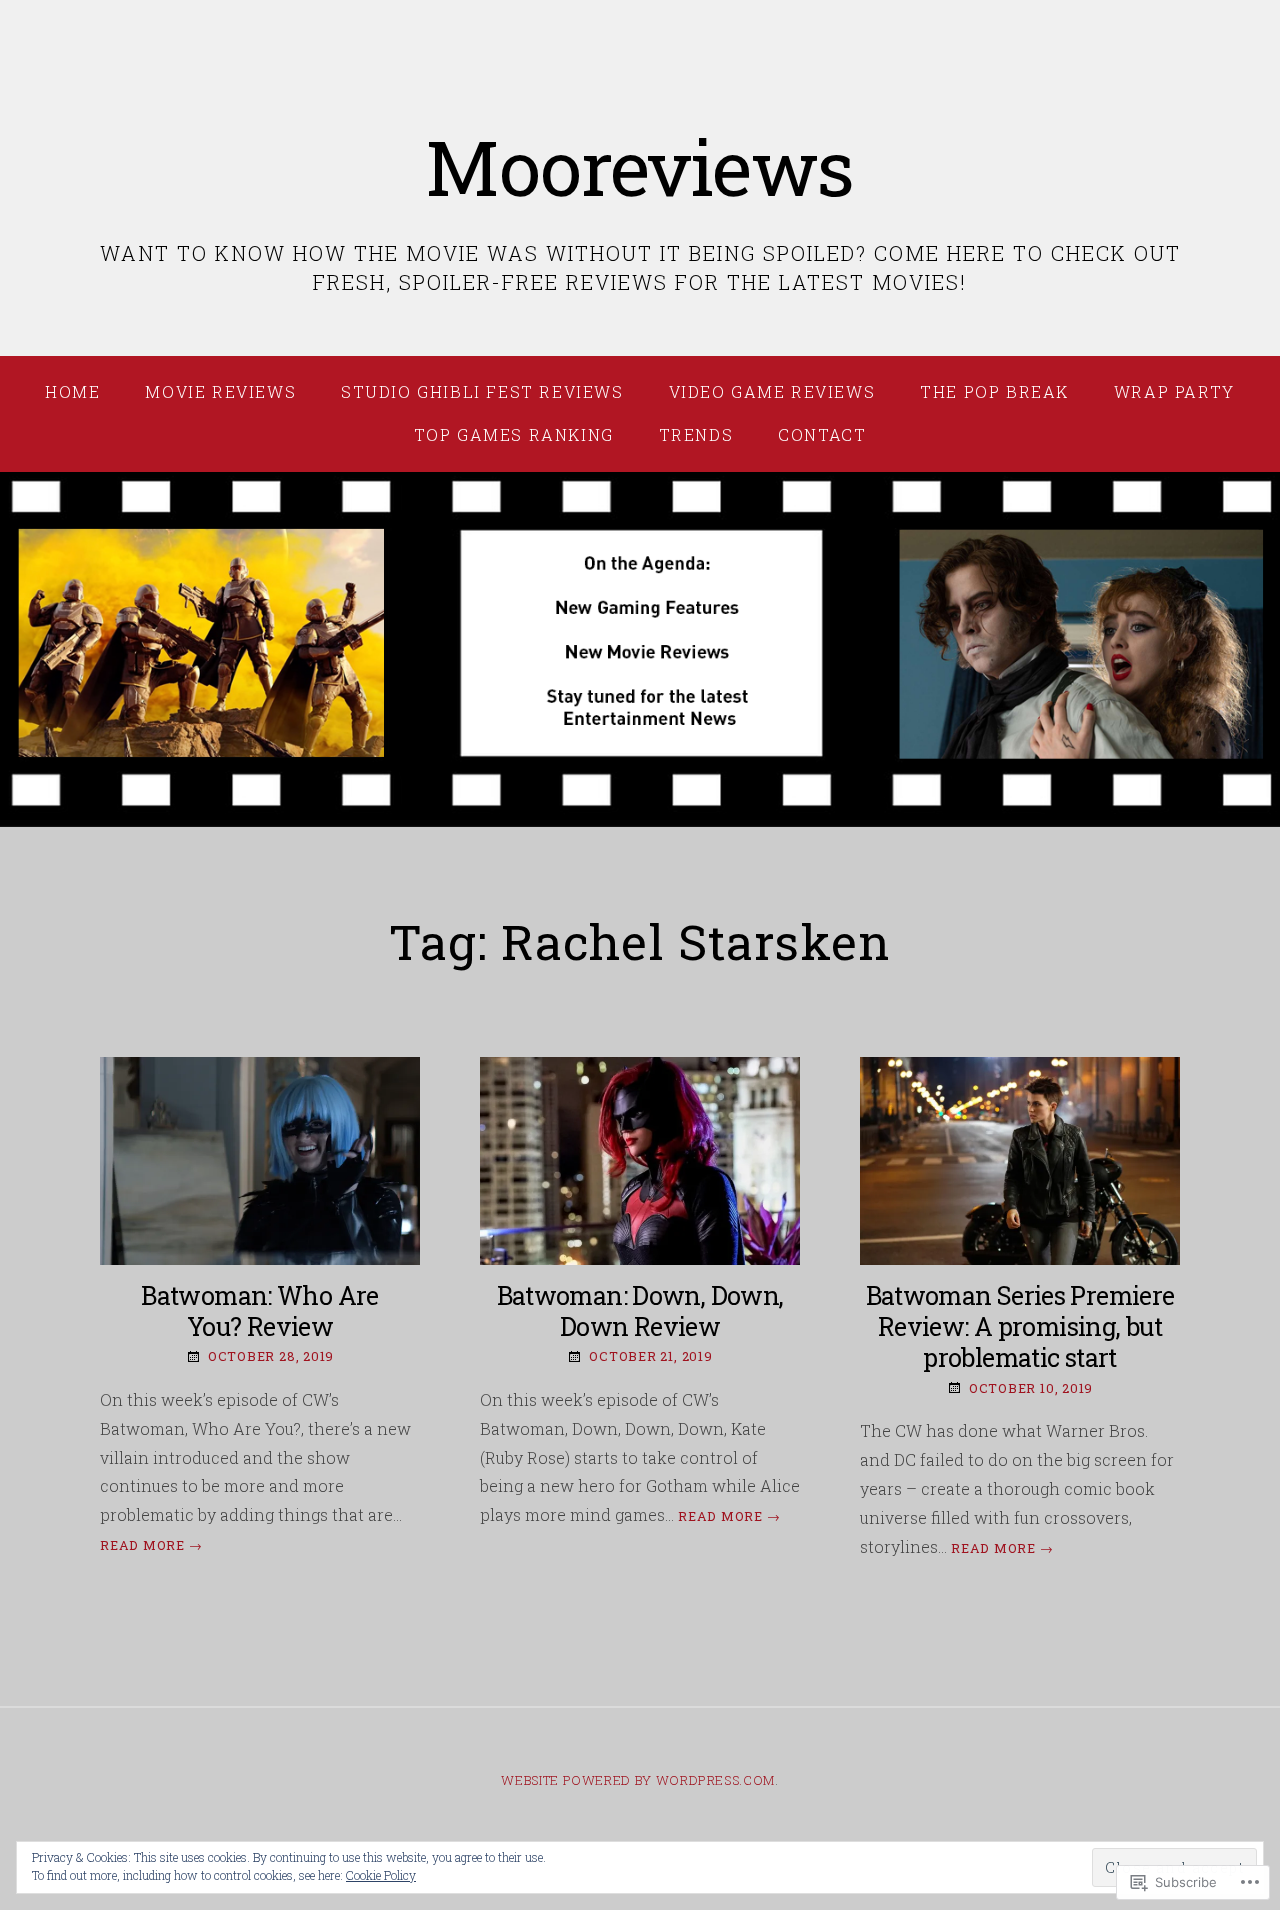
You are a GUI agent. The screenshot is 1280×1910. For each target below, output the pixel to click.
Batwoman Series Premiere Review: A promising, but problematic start (1020, 1327)
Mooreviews (640, 166)
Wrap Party (1174, 391)
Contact (822, 434)
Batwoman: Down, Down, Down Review (640, 1311)
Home (72, 391)
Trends (696, 434)
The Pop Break (994, 391)
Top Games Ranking (514, 434)
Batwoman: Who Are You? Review (259, 1311)
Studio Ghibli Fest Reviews (482, 391)
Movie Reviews (220, 391)
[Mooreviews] (640, 650)
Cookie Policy (381, 1875)
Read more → (151, 1545)
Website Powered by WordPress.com (637, 1780)
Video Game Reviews (772, 391)
